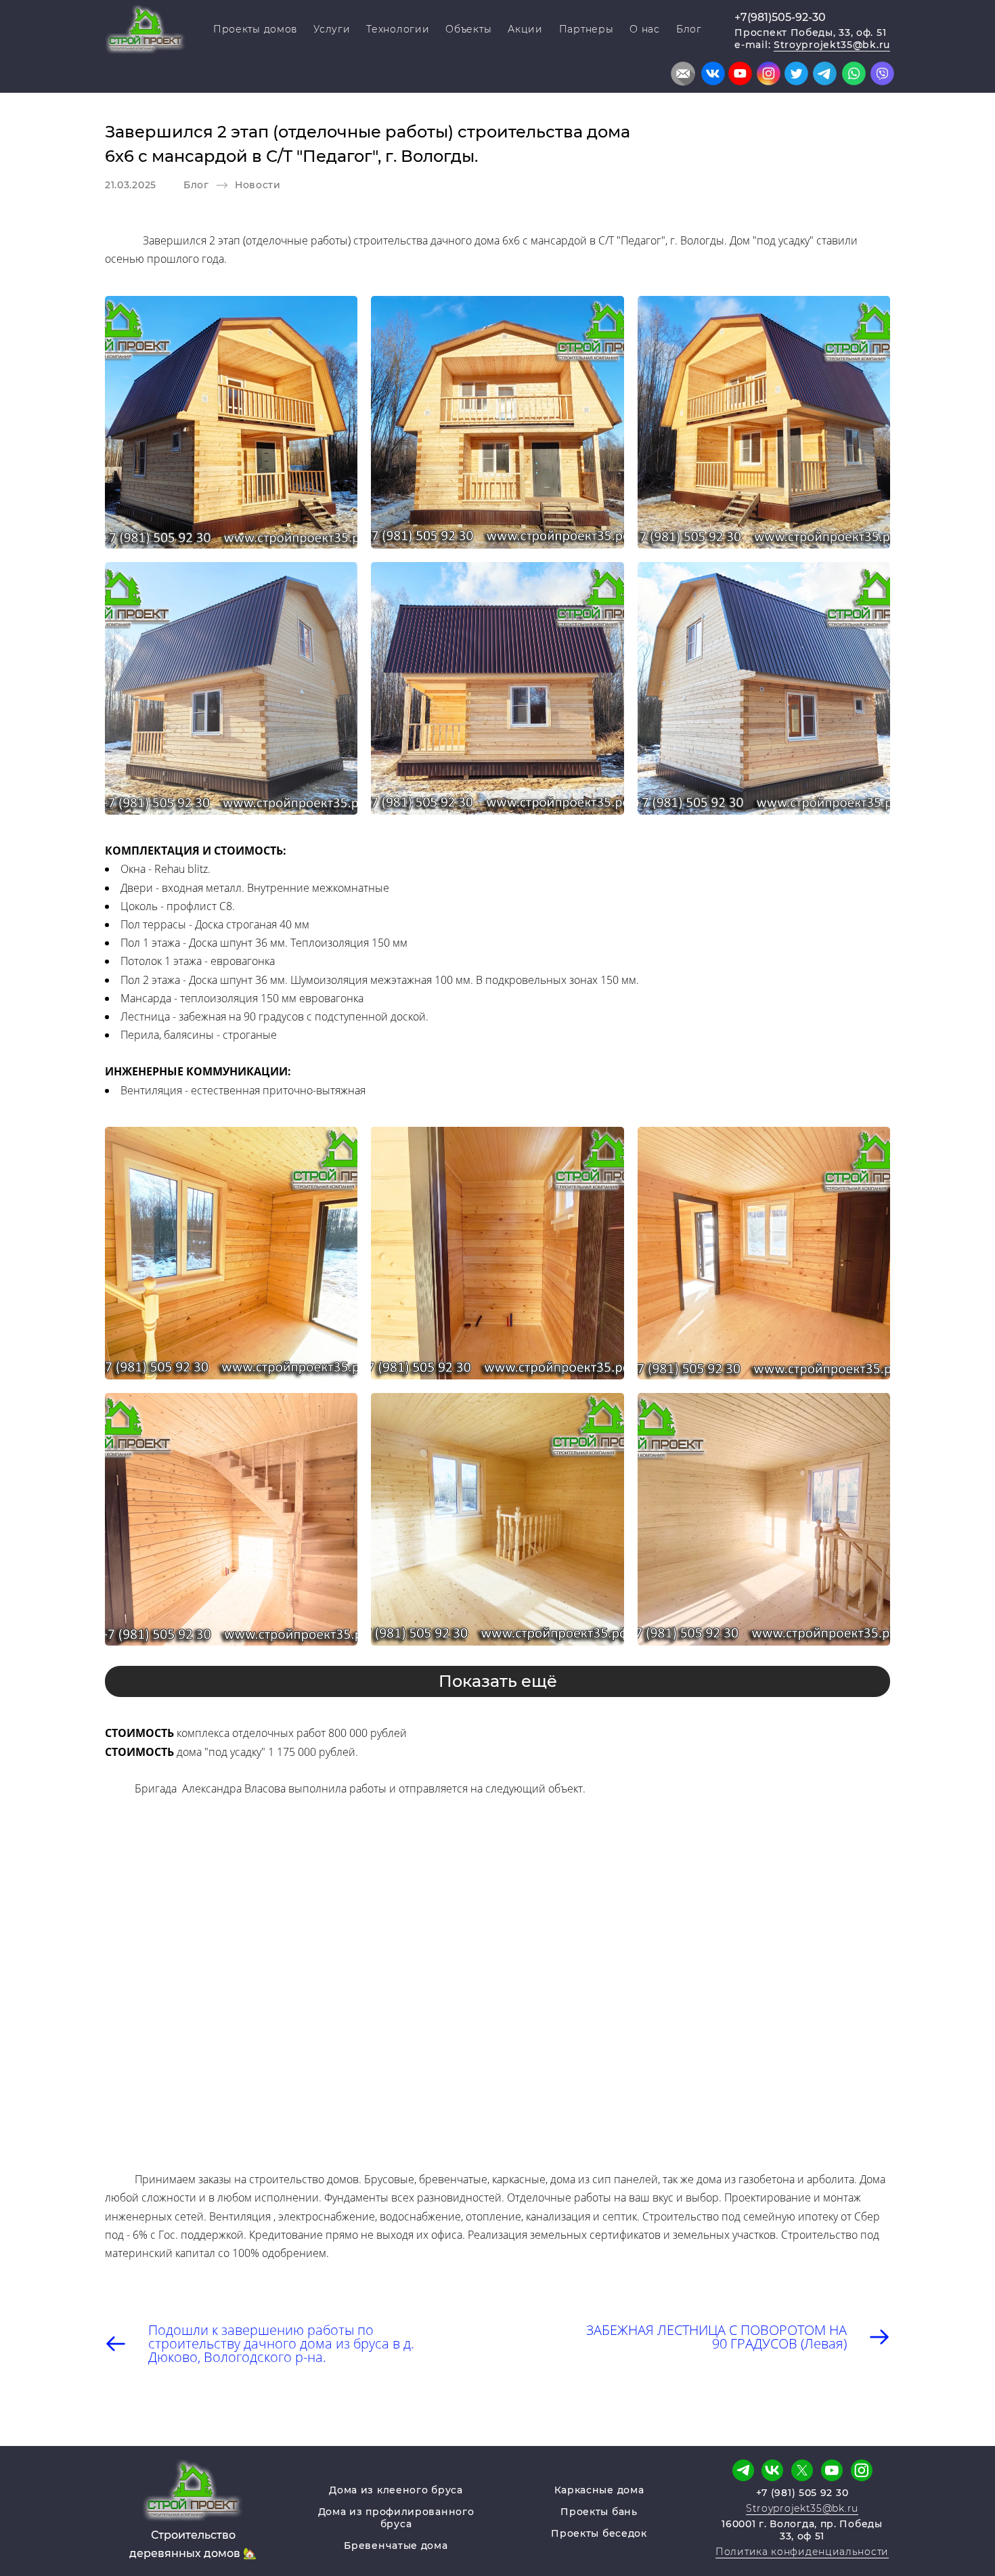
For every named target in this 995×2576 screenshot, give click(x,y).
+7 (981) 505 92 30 (802, 2493)
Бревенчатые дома (396, 2546)
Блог (689, 29)
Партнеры (587, 29)
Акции (525, 29)
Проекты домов (255, 29)
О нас (645, 29)
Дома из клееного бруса (396, 2490)
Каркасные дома (599, 2490)
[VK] (772, 2470)
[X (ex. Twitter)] (802, 2470)
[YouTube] (832, 2470)
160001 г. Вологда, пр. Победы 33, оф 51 (802, 2530)
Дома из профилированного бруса (396, 2518)
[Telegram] (743, 2470)
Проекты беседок (599, 2533)
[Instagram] (862, 2470)
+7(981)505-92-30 (780, 17)
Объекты (468, 29)
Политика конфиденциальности (802, 2552)
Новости (258, 185)
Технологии (398, 29)
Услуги (332, 29)
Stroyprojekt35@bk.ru (832, 45)
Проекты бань (599, 2512)
